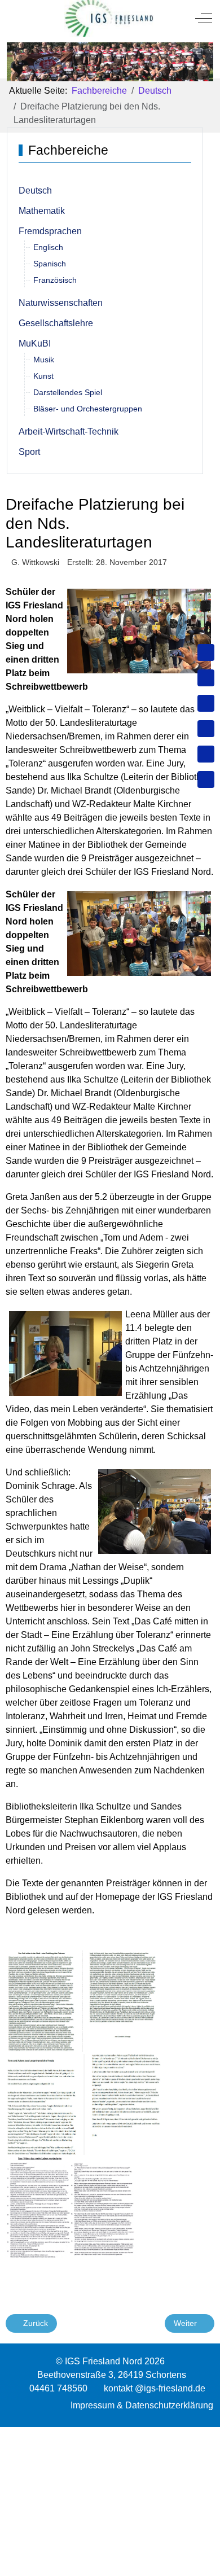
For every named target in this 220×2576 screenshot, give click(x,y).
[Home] (206, 652)
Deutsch (35, 190)
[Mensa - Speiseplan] (206, 703)
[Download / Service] (206, 678)
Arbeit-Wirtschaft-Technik (69, 431)
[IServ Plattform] (206, 754)
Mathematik (42, 211)
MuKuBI (35, 343)
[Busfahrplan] (206, 779)
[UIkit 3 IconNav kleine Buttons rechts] (110, 2434)
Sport (29, 452)
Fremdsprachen (50, 231)
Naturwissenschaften (61, 303)
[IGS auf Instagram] (206, 729)
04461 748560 (58, 2388)
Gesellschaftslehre (56, 323)
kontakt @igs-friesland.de (155, 2388)
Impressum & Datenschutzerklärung (142, 2405)
